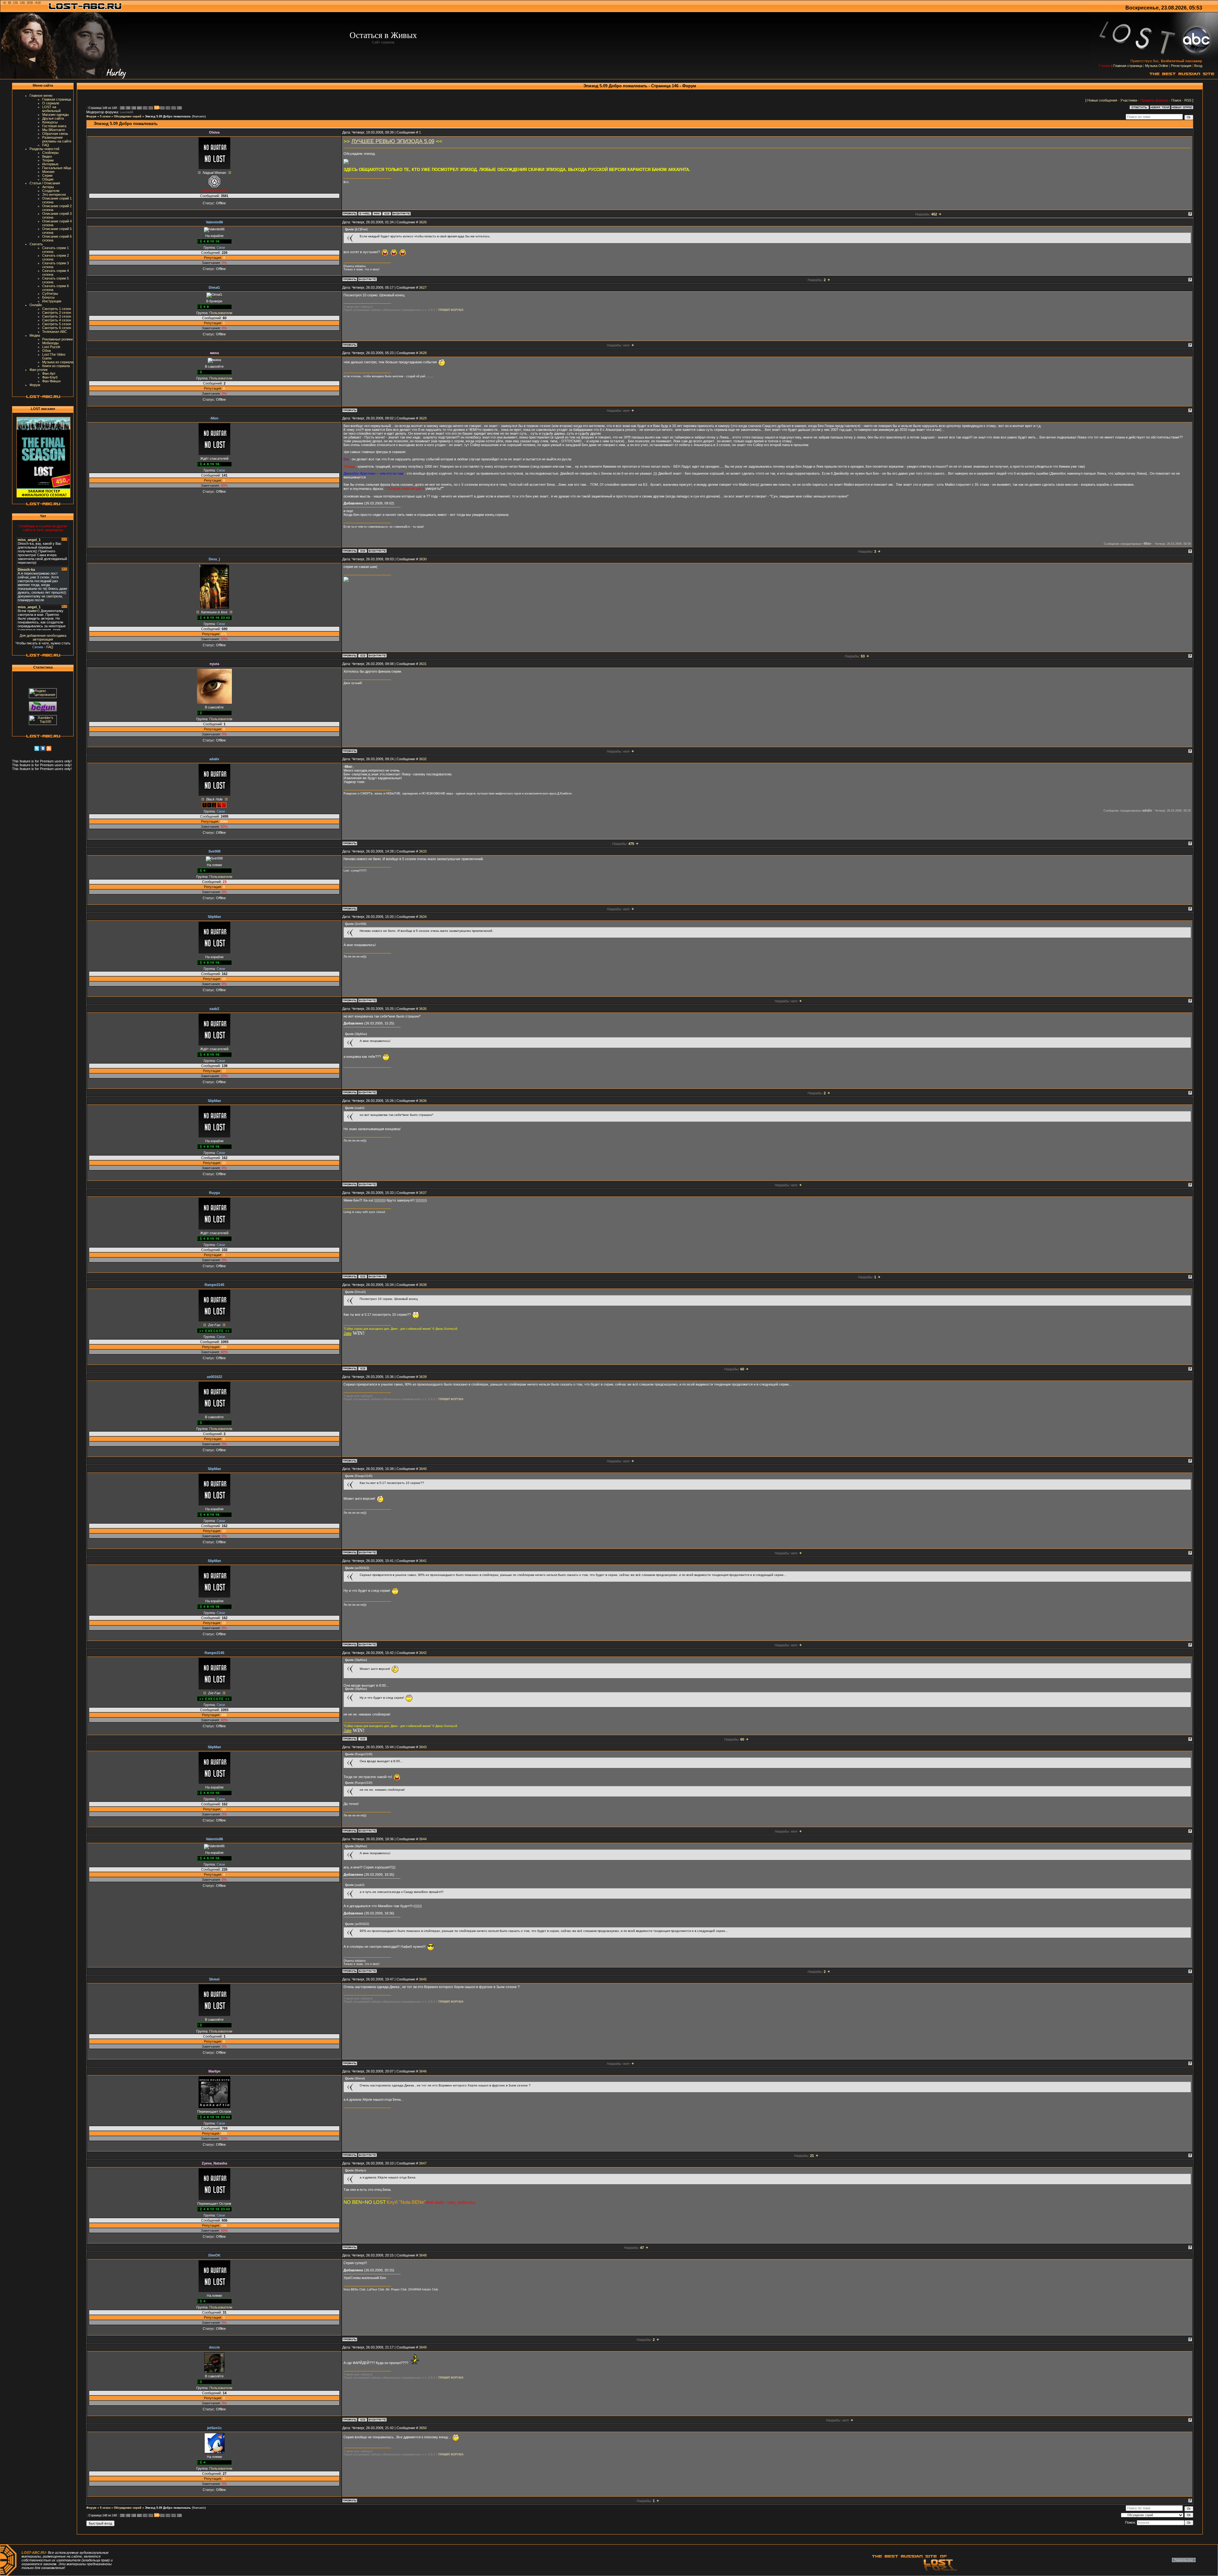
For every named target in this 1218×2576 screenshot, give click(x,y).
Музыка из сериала (58, 362)
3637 (423, 1193)
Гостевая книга (54, 126)
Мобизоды (50, 343)
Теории (48, 160)
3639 (423, 1377)
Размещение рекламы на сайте (57, 139)
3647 (423, 2163)
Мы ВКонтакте (54, 130)
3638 (423, 1285)
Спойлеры (50, 153)
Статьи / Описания (45, 183)
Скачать (36, 244)
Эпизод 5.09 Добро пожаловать (168, 116)
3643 (423, 1747)
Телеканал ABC (55, 332)
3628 (423, 353)
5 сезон (105, 116)
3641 (423, 1561)
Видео (47, 156)
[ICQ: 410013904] (363, 1276)
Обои (46, 351)
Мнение (48, 172)
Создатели (51, 191)
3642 (423, 1653)
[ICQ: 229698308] (363, 551)
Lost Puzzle (51, 347)
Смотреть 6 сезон (57, 328)
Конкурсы (50, 122)
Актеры (48, 187)
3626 (423, 222)
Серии (47, 175)
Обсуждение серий (128, 116)
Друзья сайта (53, 118)
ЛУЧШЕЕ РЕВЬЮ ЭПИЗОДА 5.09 (393, 141)
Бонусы (48, 297)
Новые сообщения (1102, 100)
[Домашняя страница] (377, 214)
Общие (48, 179)
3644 (423, 1839)
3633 (423, 851)
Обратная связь (55, 134)
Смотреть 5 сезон (57, 324)
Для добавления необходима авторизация (43, 637)
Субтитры (50, 293)
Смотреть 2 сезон (57, 313)
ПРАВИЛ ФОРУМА (451, 310)
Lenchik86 (127, 112)
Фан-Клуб (50, 377)
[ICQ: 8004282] (387, 214)
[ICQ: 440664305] (363, 1368)
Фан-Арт (49, 373)
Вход (1198, 66)
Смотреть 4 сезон (57, 320)
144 (145, 108)
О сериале (51, 103)
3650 (423, 2428)
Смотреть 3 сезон (57, 316)
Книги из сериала (56, 366)
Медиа (35, 335)
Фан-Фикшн (51, 381)
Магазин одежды (56, 115)
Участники (1129, 100)
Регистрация (1181, 66)
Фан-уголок (39, 370)
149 (174, 108)
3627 (423, 287)
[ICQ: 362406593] (363, 2420)
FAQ (46, 145)
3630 (423, 559)
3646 (423, 2071)
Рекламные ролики (57, 339)
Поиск (1176, 100)
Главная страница (1128, 66)
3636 (423, 1101)
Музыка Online (1157, 66)
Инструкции (52, 301)
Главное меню (41, 96)
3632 (423, 759)
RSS (1188, 100)
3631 (423, 664)
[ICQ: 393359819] (363, 656)
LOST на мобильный (51, 109)
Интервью (50, 164)
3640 (423, 1469)
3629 (423, 418)
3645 (423, 1979)
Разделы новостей (44, 149)
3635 (423, 1009)
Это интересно (54, 194)
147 (162, 108)
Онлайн (36, 305)
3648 (423, 2255)
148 (168, 108)
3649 (423, 2347)
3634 (423, 917)
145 (151, 108)
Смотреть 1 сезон (57, 309)
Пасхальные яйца (57, 168)
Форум (35, 385)
